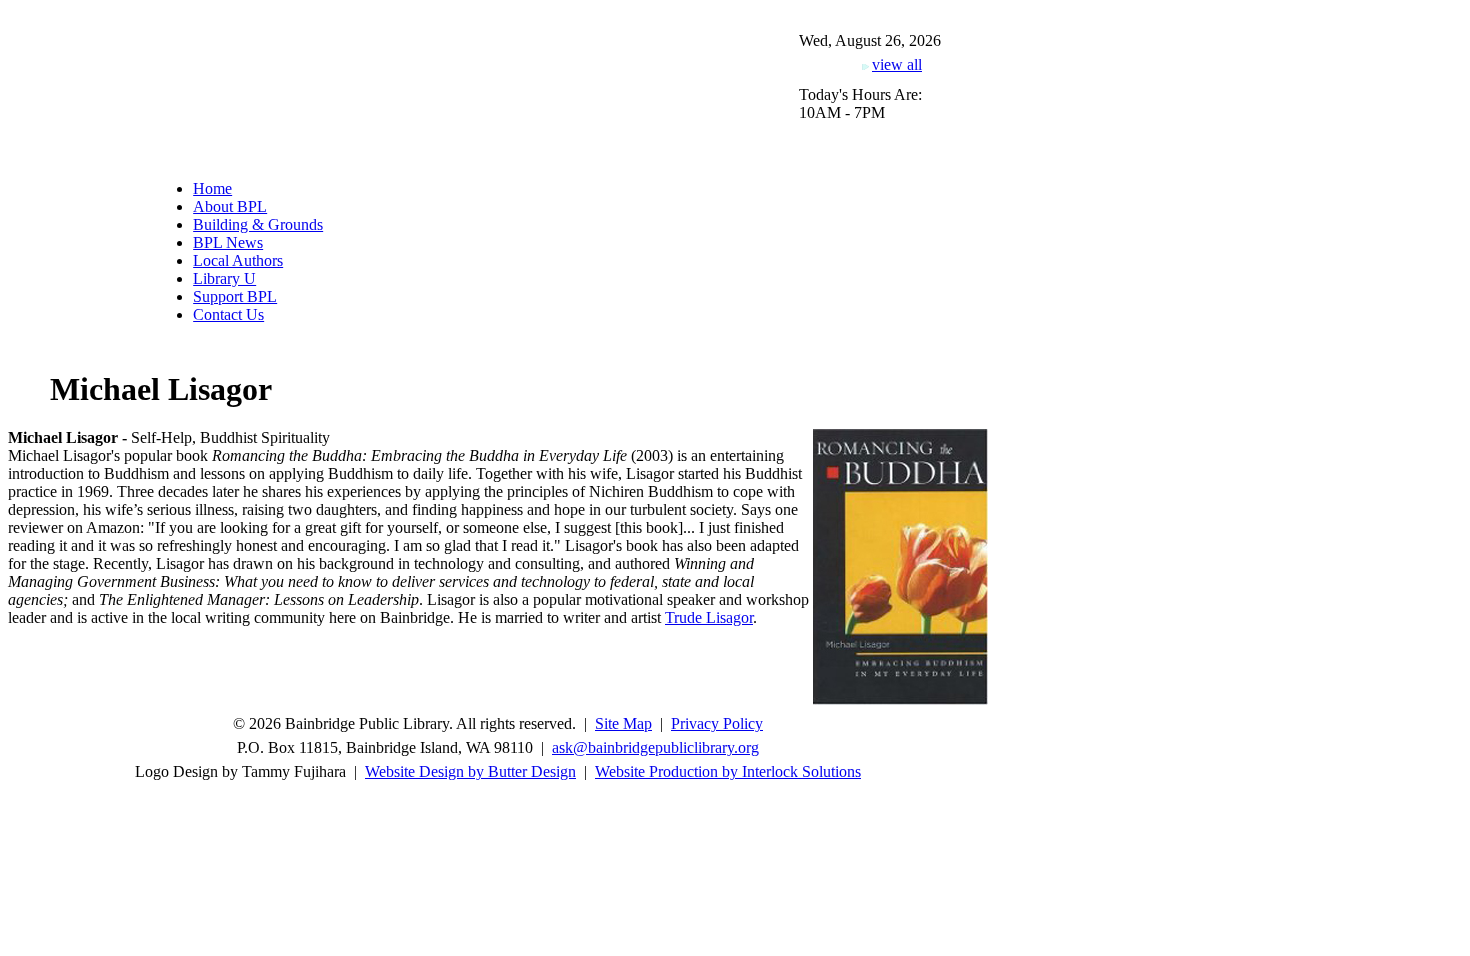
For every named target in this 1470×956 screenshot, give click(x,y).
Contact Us (228, 314)
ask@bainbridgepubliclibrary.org (655, 747)
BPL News (228, 242)
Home (212, 188)
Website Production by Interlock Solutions (728, 771)
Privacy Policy (717, 723)
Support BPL (235, 296)
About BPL (230, 206)
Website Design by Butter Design (470, 771)
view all (897, 64)
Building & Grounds (258, 224)
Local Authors (238, 260)
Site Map (623, 723)
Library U (224, 278)
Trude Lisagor (709, 617)
